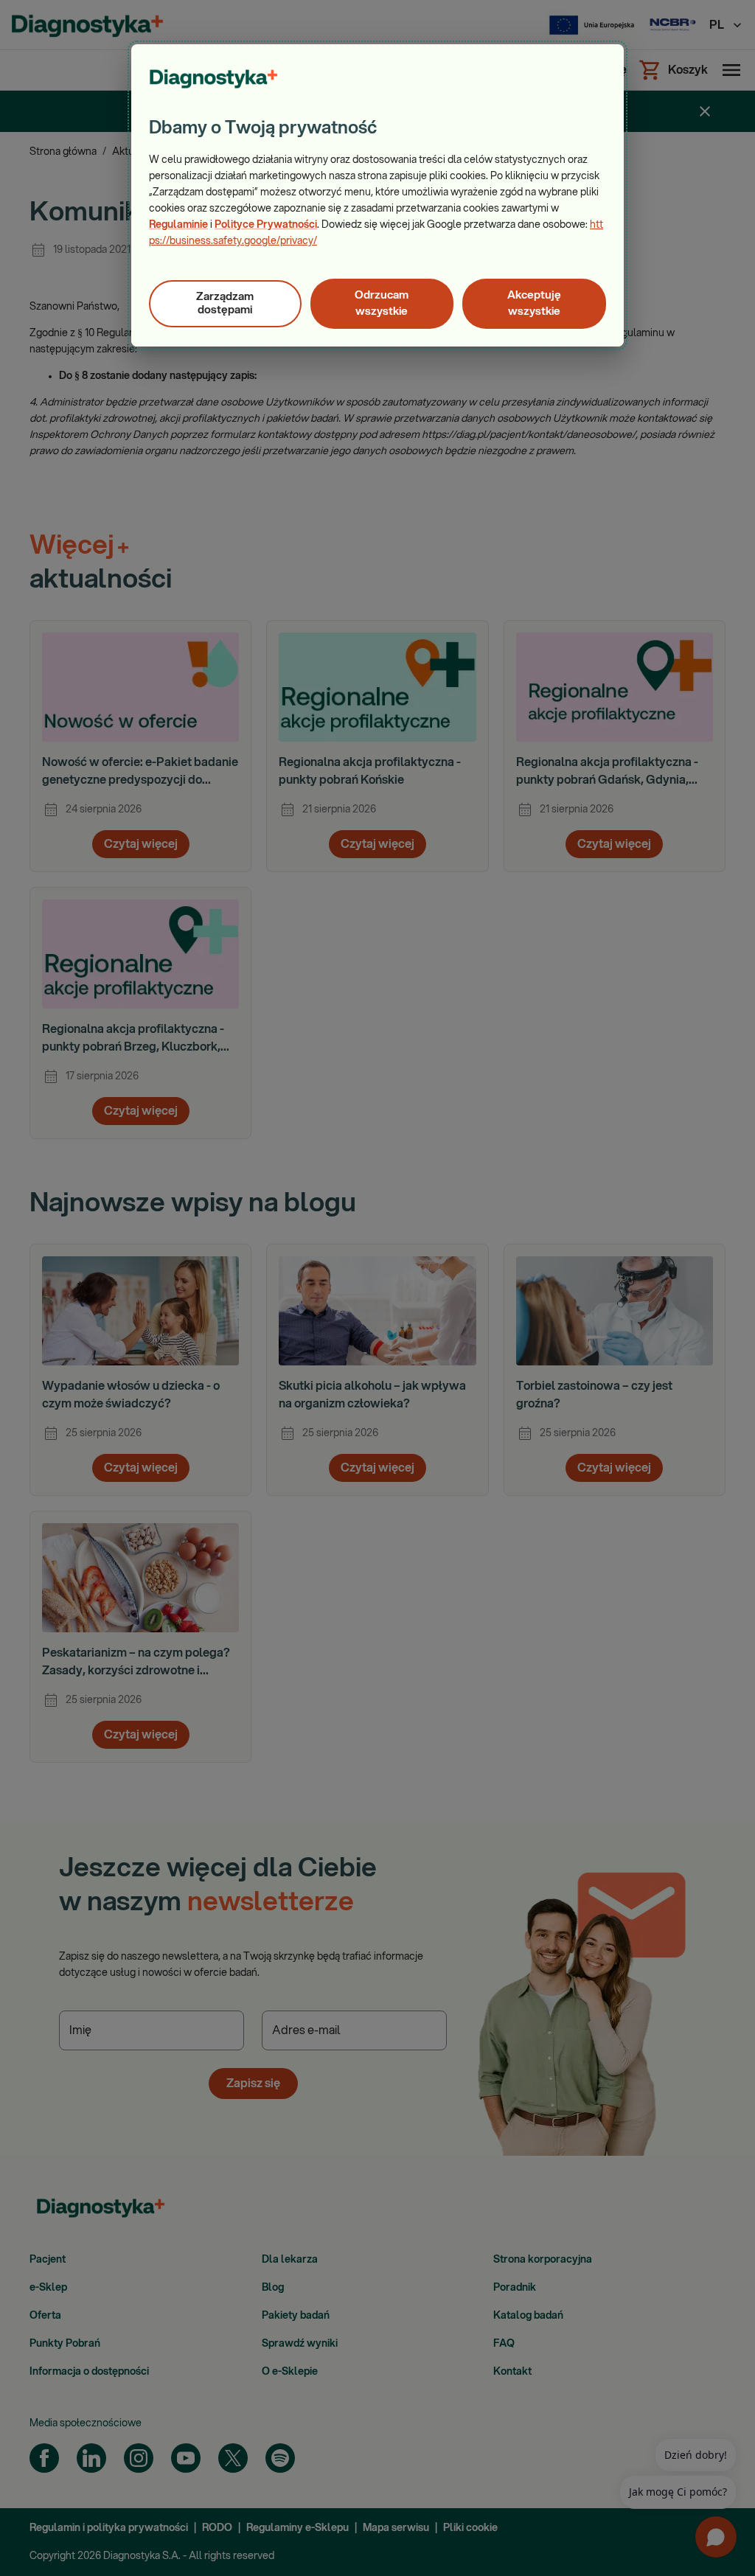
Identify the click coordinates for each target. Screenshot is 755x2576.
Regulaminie (178, 225)
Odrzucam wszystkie (382, 303)
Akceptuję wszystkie (534, 303)
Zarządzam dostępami (225, 303)
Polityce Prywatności (266, 225)
